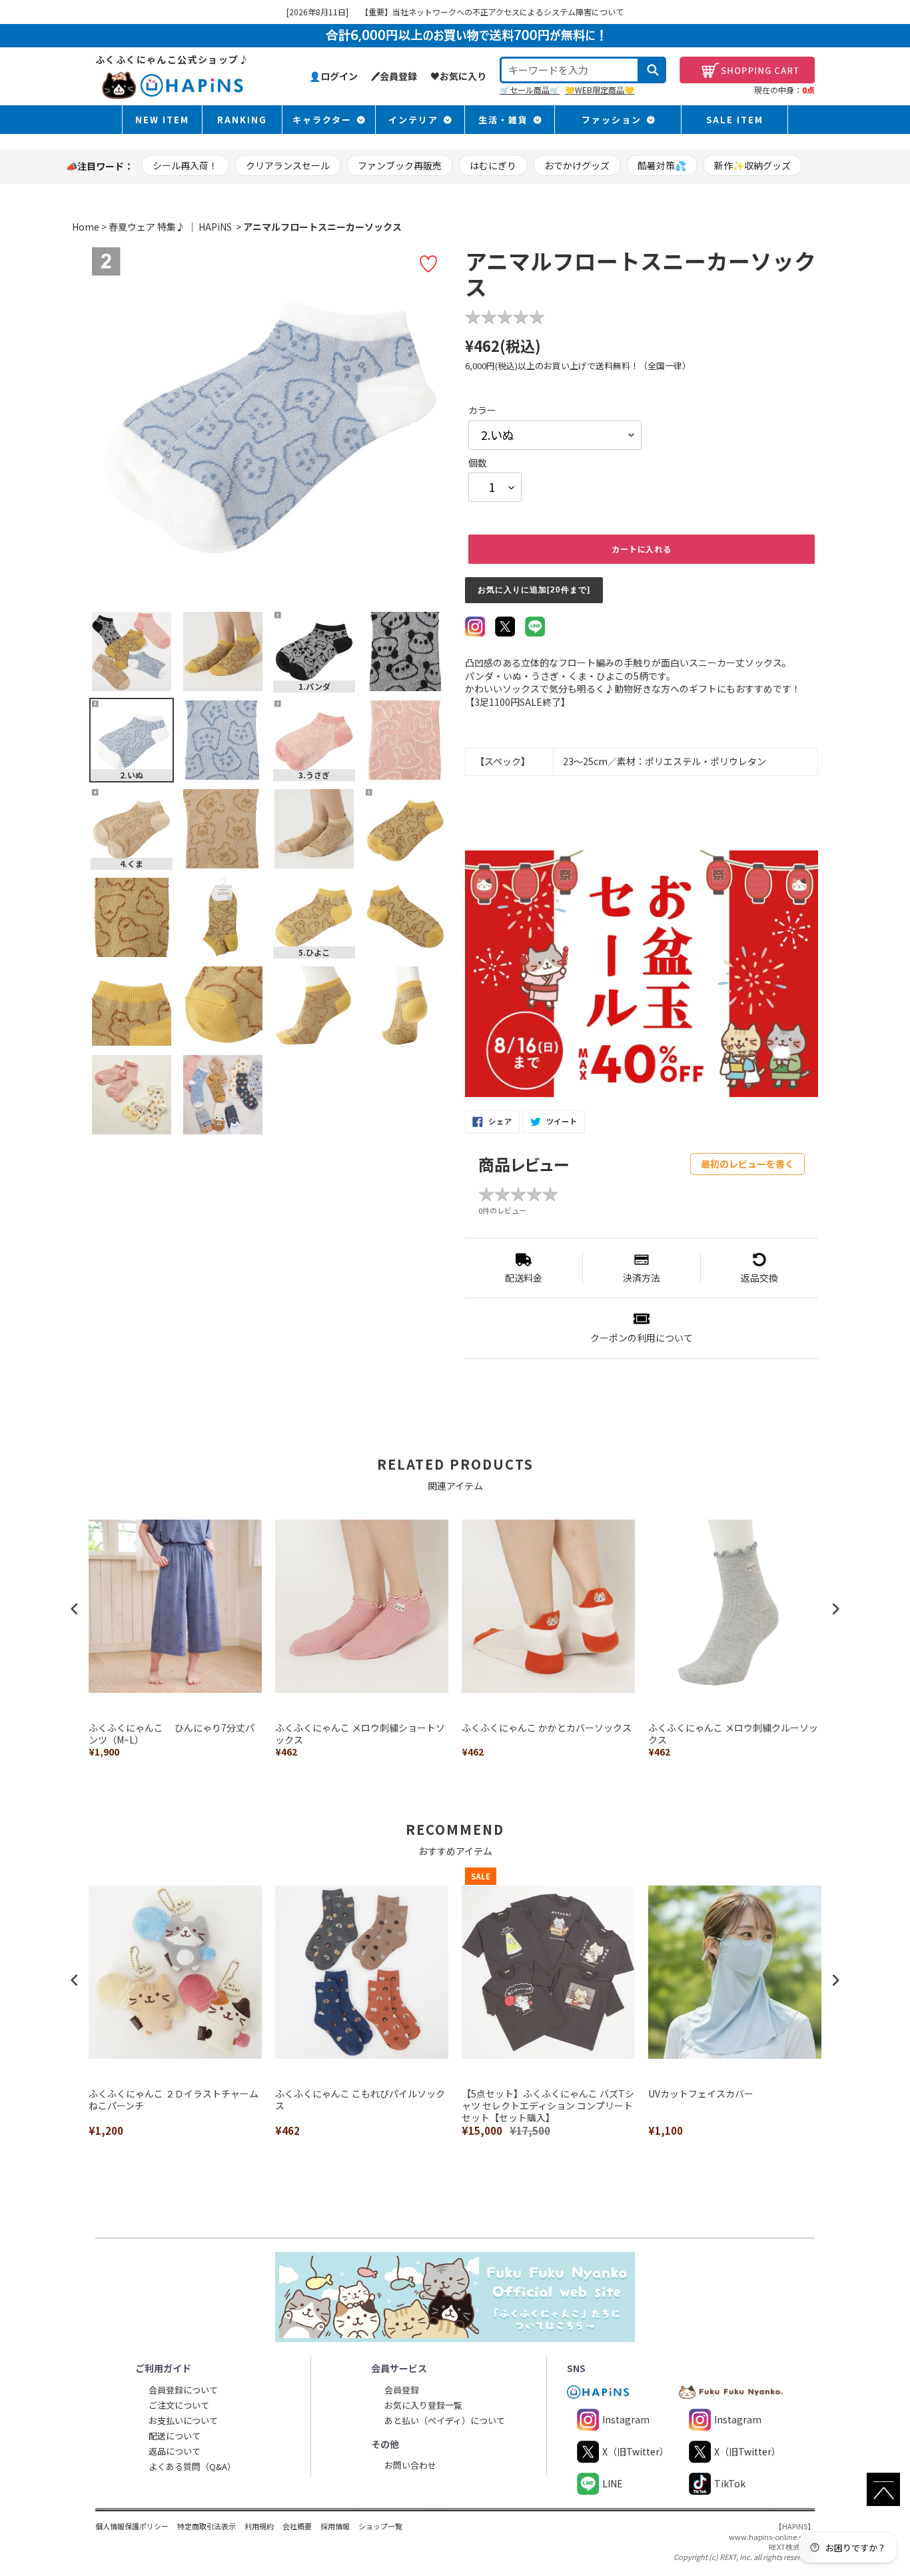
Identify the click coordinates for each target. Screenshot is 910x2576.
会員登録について (183, 2390)
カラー (482, 410)
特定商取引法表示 (207, 2526)
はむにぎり (493, 165)
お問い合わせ (410, 2465)
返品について (175, 2451)
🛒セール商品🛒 (530, 90)
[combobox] (570, 70)
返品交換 (759, 1278)
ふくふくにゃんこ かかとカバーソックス (547, 1728)
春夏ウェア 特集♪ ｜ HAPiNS (170, 227)
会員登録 (402, 2390)
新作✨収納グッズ (752, 165)
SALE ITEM (735, 120)
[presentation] (75, 1609)
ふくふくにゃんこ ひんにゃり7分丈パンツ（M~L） (172, 1734)
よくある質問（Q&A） (192, 2466)
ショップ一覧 (380, 2526)
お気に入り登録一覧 (423, 2405)
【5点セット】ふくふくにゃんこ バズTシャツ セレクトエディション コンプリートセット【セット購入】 (548, 2106)
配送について (175, 2436)
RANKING (242, 120)
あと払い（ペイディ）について (445, 2420)
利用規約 (259, 2526)
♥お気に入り (458, 76)
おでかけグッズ (577, 165)
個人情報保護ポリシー (132, 2526)
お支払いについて (183, 2420)
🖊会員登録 (394, 76)
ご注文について (179, 2405)
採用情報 (335, 2526)
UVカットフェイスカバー (701, 2094)
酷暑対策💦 (662, 165)
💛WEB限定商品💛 (600, 90)
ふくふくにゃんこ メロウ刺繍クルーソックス (733, 1734)
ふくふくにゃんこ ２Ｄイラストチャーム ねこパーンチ (175, 2100)
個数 (478, 463)
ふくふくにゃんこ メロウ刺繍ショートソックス (360, 1734)
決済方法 (642, 1278)
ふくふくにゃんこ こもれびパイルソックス (360, 2100)
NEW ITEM (162, 120)
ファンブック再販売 (400, 165)
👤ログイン (333, 76)
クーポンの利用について (642, 1338)
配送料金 (524, 1278)
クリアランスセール (288, 165)
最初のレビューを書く (747, 1164)
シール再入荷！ (185, 165)
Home (86, 227)
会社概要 (297, 2526)
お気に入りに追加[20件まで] (534, 590)
